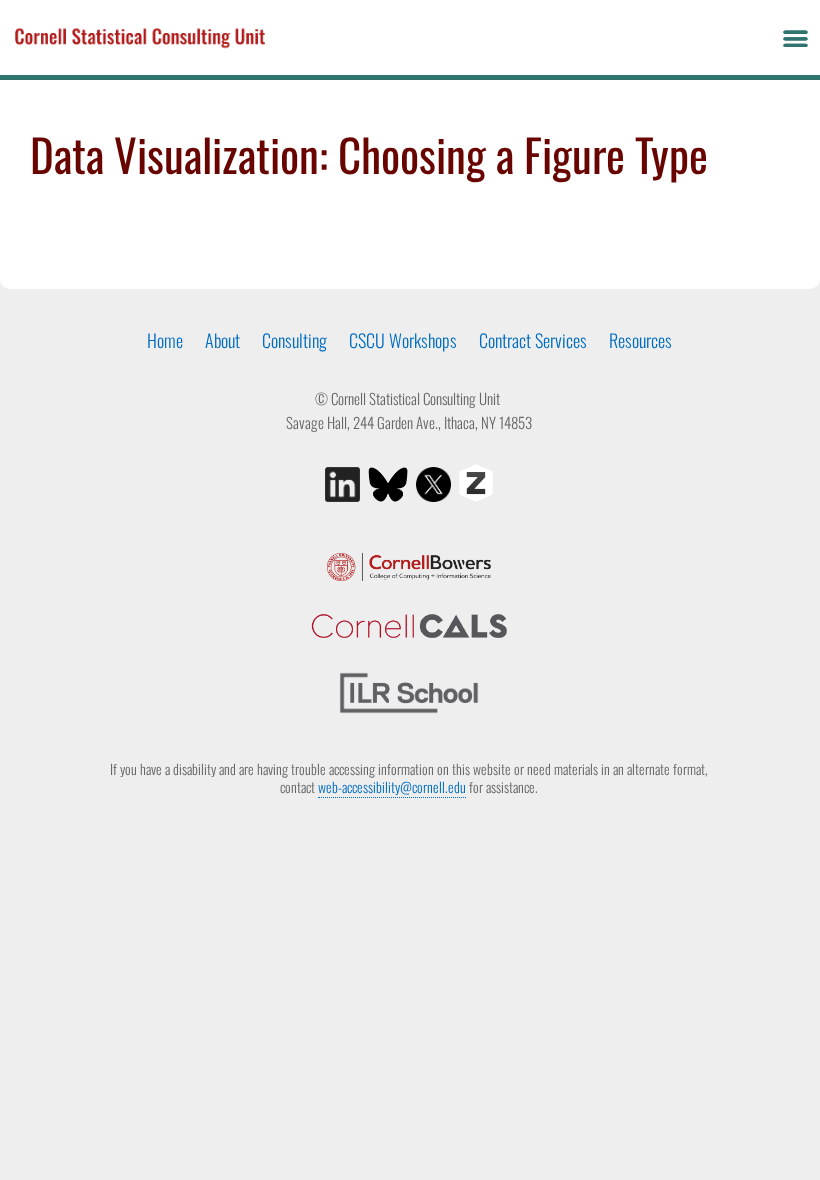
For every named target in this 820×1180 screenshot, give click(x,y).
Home (165, 340)
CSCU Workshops (403, 340)
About (222, 340)
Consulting (294, 340)
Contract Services (533, 340)
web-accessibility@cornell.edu (392, 786)
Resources (640, 340)
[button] (795, 38)
